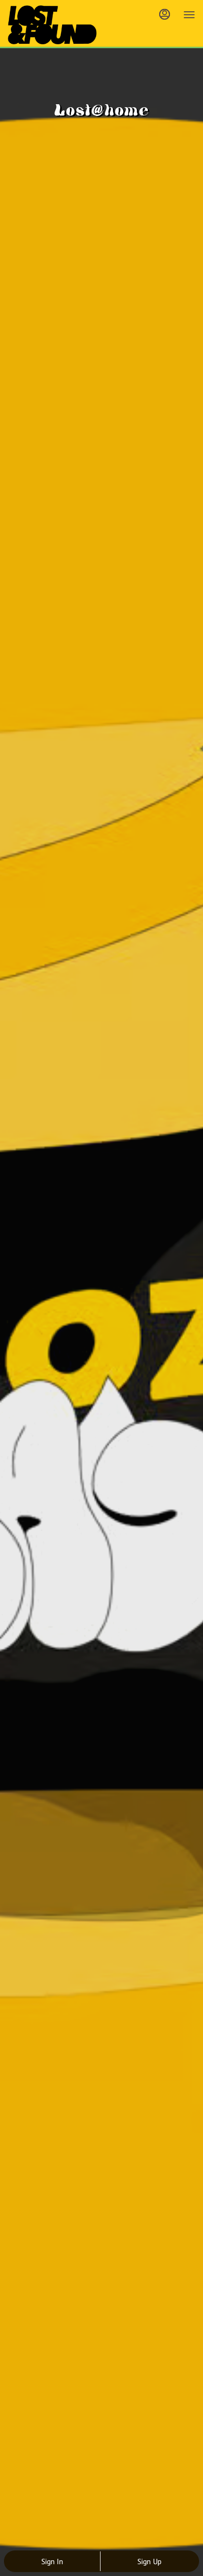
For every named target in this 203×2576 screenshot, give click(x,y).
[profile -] (165, 14)
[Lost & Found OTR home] (52, 25)
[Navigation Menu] (189, 15)
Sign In (52, 2561)
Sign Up (150, 2561)
